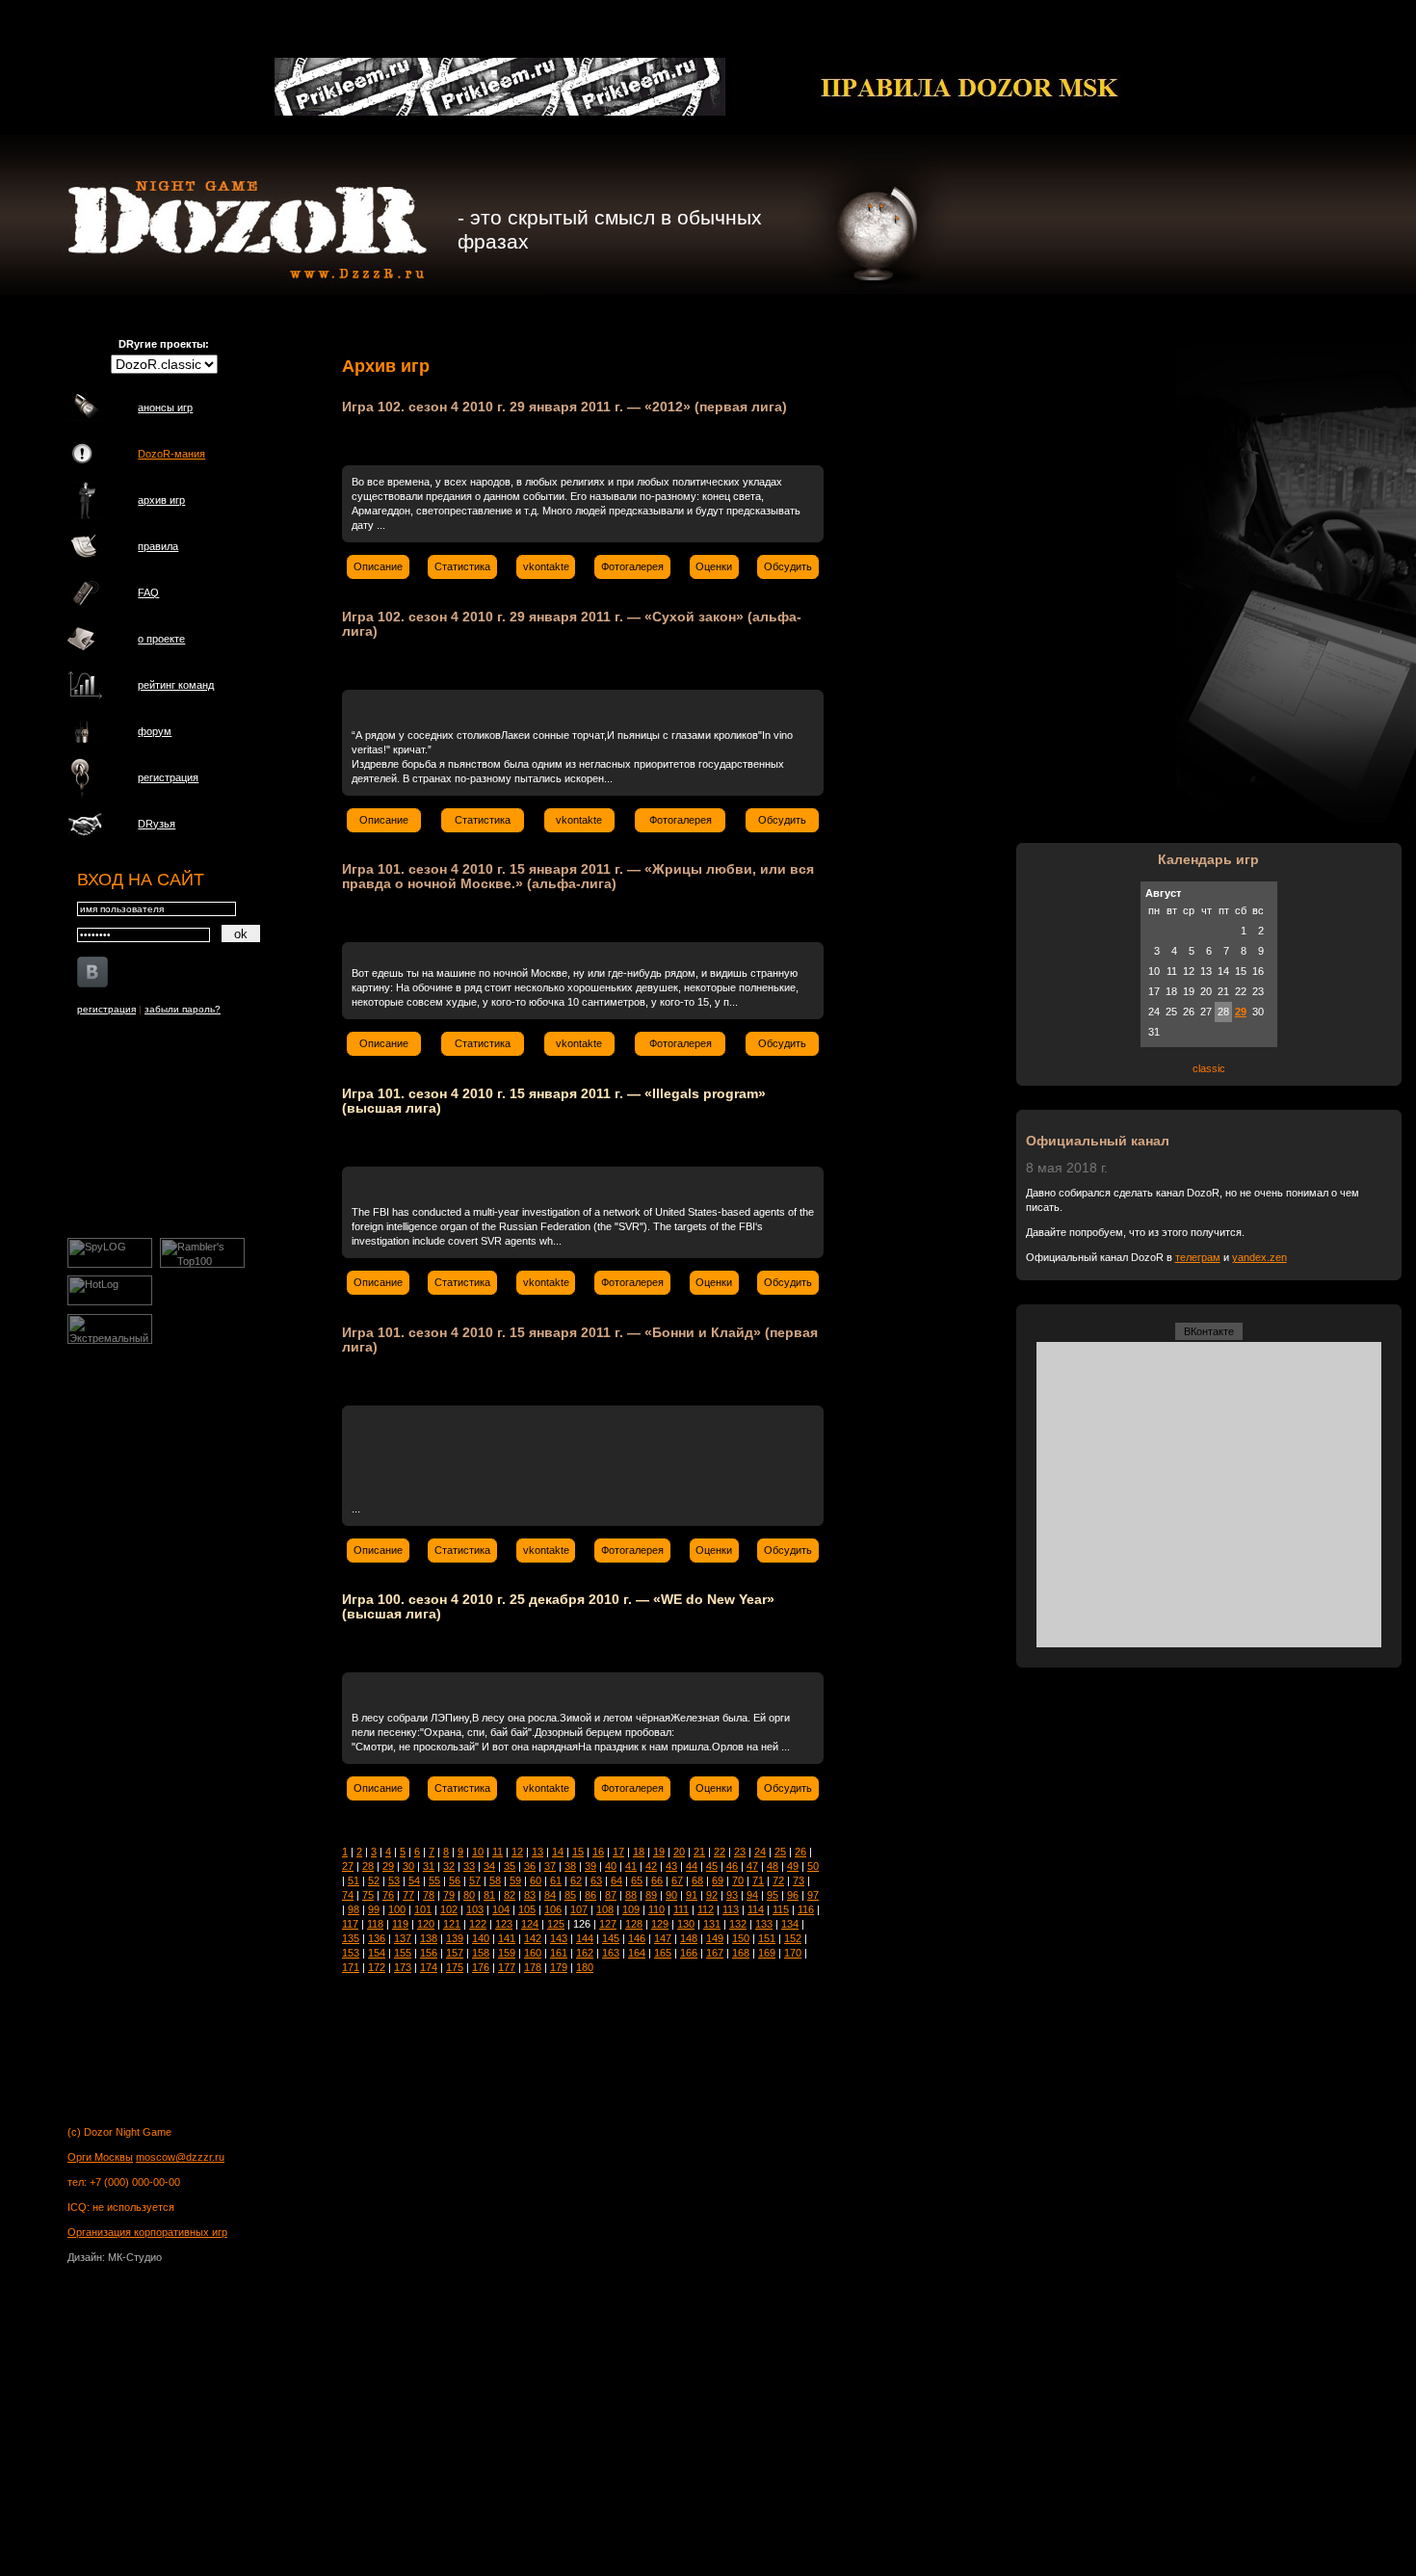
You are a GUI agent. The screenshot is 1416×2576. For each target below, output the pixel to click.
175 (455, 1967)
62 (576, 1880)
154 (377, 1953)
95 (773, 1895)
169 (767, 1953)
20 (679, 1852)
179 (559, 1967)
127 (608, 1924)
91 (692, 1895)
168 (741, 1953)
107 (579, 1909)
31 (429, 1866)
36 (530, 1866)
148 (689, 1938)
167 (715, 1953)
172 (377, 1967)
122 (478, 1924)
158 (481, 1953)
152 (793, 1938)
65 (637, 1880)
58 (495, 1880)
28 (368, 1866)
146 (637, 1938)
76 (388, 1895)
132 (738, 1924)
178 (533, 1967)
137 (403, 1938)
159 (507, 1953)
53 (394, 1880)
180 (585, 1967)
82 (510, 1895)
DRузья (157, 824)
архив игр (161, 500)
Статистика (462, 566)
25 (780, 1852)
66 (657, 1880)
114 (756, 1909)
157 (455, 1953)
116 (806, 1909)
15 (578, 1852)
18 (639, 1852)
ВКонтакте (1209, 1331)
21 (699, 1852)
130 (686, 1924)
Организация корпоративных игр (147, 2232)
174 (429, 1967)
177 (507, 1967)
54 (414, 1880)
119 (400, 1924)
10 (478, 1852)
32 (449, 1866)
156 (429, 1953)
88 (631, 1895)
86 (590, 1895)
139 (455, 1938)
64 (616, 1880)
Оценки (714, 566)
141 (507, 1938)
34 (489, 1866)
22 (720, 1852)
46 (732, 1866)
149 (715, 1938)
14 (558, 1852)
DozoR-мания (171, 454)
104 (501, 1909)
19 (659, 1852)
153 (351, 1953)
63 (596, 1880)
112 (706, 1909)
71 (758, 1880)
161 (559, 1953)
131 (712, 1924)
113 (731, 1909)
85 (570, 1895)
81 (489, 1895)
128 (634, 1924)
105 (527, 1909)
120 (426, 1924)
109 (631, 1909)
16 (598, 1852)
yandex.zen (1259, 1257)
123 (504, 1924)
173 (403, 1967)
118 (375, 1924)
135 (351, 1938)
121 (452, 1924)
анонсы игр (165, 407)
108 (605, 1909)
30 (408, 1866)
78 (429, 1895)
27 (348, 1866)
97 (813, 1895)
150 (741, 1938)
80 (469, 1895)
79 (449, 1895)
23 (740, 1852)
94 (752, 1895)
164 (637, 1953)
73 (799, 1880)
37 (550, 1866)
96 (793, 1895)
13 (538, 1852)
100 (397, 1909)
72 (778, 1880)
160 (533, 1953)
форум (155, 731)
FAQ (148, 592)
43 (671, 1866)
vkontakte (546, 566)
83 (530, 1895)
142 (533, 1938)
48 (773, 1866)
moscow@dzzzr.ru (180, 2157)
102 (449, 1909)
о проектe (161, 639)
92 (712, 1895)
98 (354, 1909)
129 (660, 1924)
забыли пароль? (183, 1009)
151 (767, 1938)
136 (377, 1938)
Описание (378, 566)
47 (752, 1866)
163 (611, 1953)
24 (760, 1852)
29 (388, 1866)
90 (671, 1895)
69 (718, 1880)
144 (585, 1938)
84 (550, 1895)
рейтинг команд (176, 685)
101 (423, 1909)
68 (697, 1880)
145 (611, 1938)
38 (570, 1866)
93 (732, 1895)
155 (403, 1953)
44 (692, 1866)
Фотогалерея (632, 566)
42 (651, 1866)
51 (354, 1880)
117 (350, 1924)
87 (611, 1895)
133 (764, 1924)
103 (475, 1909)
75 (368, 1895)
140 (481, 1938)
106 (553, 1909)
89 (651, 1895)
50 (813, 1866)
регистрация (168, 777)
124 (530, 1924)
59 (515, 1880)
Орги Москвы (100, 2157)
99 (374, 1909)
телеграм (1198, 1257)
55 (434, 1880)
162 (585, 1953)
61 (556, 1880)
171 (351, 1967)
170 (793, 1953)
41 (631, 1866)
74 (348, 1895)
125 (556, 1924)
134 (790, 1924)
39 (590, 1866)
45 (712, 1866)
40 (611, 1866)
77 (408, 1895)
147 (663, 1938)
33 (469, 1866)
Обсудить (788, 566)
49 (793, 1866)
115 (781, 1909)
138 (429, 1938)
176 (481, 1967)
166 (689, 1953)
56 (455, 1880)
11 (498, 1852)
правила (158, 546)
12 (517, 1852)
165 (663, 1953)
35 (510, 1866)
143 (559, 1938)
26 (800, 1852)
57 (475, 1880)
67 (677, 1880)
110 (656, 1909)
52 (374, 1880)
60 (536, 1880)
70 (738, 1880)
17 (618, 1852)
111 (681, 1909)
